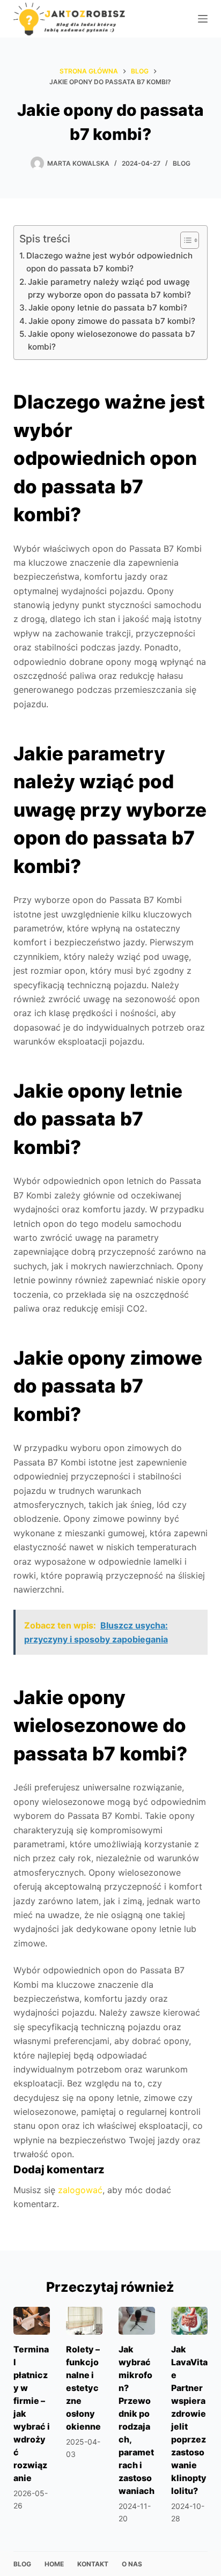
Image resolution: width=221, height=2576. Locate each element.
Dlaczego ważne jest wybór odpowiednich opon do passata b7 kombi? (109, 262)
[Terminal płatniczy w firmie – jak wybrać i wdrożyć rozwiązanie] (32, 2320)
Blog (182, 163)
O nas (132, 2564)
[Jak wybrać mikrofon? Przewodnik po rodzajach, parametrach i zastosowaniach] (137, 2320)
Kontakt (93, 2564)
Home (54, 2564)
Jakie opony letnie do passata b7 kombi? (108, 308)
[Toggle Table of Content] (184, 240)
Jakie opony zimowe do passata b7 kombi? (112, 321)
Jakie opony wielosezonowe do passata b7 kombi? (112, 340)
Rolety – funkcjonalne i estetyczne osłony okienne (83, 2388)
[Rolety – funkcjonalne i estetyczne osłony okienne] (84, 2320)
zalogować (80, 2190)
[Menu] (203, 19)
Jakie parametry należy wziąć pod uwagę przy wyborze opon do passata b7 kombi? (109, 288)
